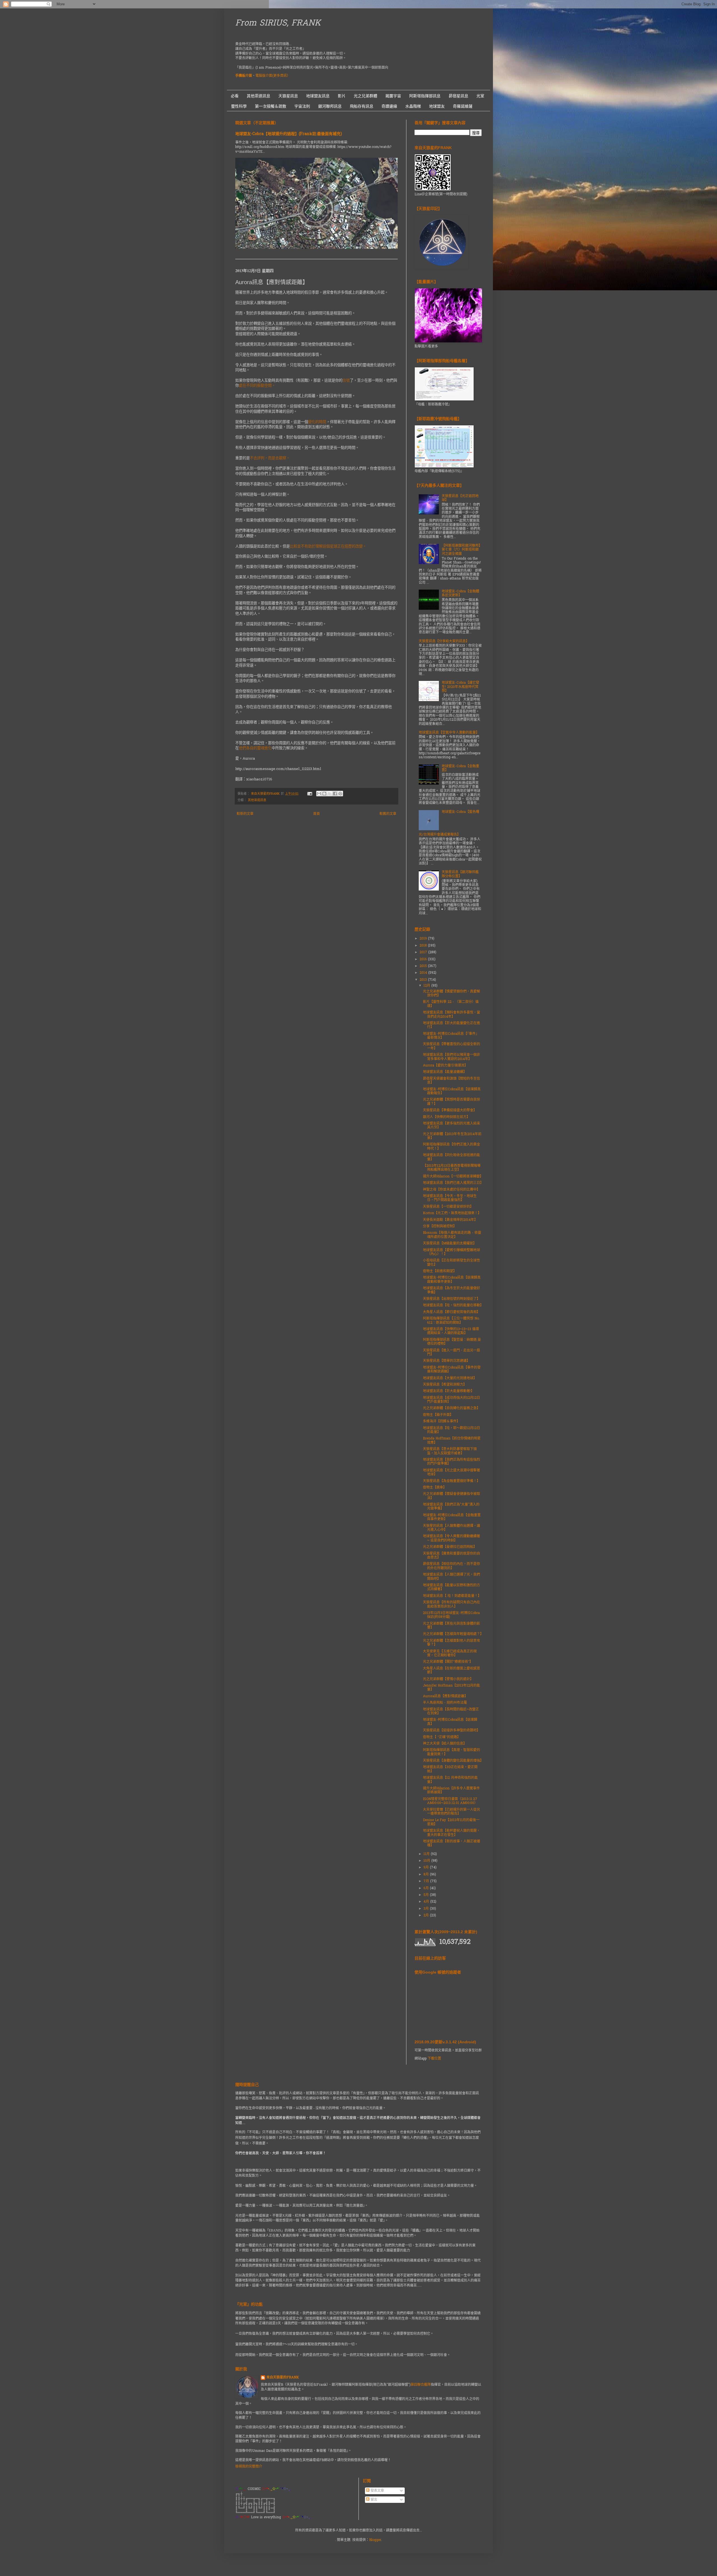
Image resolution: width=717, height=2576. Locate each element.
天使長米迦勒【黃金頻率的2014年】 (450, 1220)
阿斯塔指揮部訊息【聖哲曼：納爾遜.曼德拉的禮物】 (452, 1342)
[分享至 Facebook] (335, 794)
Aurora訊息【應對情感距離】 (445, 1696)
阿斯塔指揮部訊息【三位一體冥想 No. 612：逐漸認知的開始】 (451, 1321)
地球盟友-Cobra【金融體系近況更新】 (460, 593)
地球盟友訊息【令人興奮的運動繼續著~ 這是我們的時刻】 (451, 1538)
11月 (427, 1854)
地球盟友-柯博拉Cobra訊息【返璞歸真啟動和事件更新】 (452, 1280)
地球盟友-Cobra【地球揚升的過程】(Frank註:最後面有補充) (289, 134)
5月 (427, 1895)
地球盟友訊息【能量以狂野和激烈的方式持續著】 (451, 1587)
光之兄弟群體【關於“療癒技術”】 (448, 1662)
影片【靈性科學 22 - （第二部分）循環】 (451, 1004)
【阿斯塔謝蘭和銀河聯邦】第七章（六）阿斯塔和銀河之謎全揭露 (461, 550)
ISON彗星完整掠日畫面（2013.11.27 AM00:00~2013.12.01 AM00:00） (450, 1801)
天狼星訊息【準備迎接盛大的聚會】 (450, 1110)
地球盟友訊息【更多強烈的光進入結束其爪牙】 (451, 1126)
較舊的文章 (388, 814)
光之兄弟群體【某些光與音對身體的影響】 (451, 1626)
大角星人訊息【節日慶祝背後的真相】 (451, 1312)
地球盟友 (437, 106)
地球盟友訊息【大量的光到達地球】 (450, 1378)
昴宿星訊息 (458, 96)
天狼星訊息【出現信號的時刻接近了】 (451, 1299)
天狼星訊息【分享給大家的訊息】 (444, 641)
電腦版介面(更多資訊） (273, 76)
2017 (424, 952)
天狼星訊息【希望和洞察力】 (445, 1385)
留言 (373, 2500)
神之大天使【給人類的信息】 (445, 1744)
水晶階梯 (413, 106)
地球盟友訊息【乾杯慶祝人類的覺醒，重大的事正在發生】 (451, 1833)
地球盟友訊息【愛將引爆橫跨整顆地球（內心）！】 (451, 1252)
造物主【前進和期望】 (440, 1271)
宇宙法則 (302, 106)
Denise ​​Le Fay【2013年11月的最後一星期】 (451, 1822)
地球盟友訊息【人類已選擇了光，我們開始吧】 (451, 1577)
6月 (427, 1888)
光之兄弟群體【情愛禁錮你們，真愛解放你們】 (451, 994)
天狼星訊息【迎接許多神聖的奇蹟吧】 (451, 1731)
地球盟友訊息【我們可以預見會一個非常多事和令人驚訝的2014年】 (451, 1057)
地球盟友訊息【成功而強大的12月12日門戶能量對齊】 (451, 1400)
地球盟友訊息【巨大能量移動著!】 (449, 1391)
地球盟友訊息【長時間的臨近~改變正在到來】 (451, 1712)
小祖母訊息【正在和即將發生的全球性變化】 (451, 1263)
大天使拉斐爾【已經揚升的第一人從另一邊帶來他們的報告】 (451, 1812)
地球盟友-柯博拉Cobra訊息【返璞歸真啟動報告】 (452, 1091)
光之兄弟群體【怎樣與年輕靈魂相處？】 (453, 1634)
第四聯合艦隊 (421, 2385)
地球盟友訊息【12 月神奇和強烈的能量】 (450, 1780)
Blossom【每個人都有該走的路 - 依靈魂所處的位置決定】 (452, 1235)
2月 (427, 1916)
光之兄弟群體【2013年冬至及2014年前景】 (452, 1136)
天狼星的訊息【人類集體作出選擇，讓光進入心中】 (451, 1528)
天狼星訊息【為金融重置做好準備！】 (451, 1481)
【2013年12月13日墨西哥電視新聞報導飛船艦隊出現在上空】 (452, 1168)
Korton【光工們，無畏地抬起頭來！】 (452, 1213)
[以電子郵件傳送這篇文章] (319, 794)
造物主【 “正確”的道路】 (442, 1737)
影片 (342, 96)
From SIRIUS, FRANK (278, 24)
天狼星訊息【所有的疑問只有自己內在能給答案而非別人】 (451, 1605)
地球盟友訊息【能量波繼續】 (445, 1072)
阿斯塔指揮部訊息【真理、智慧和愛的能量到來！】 (451, 1752)
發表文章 (377, 2491)
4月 (427, 1902)
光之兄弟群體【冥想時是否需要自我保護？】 (451, 1102)
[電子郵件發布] (310, 794)
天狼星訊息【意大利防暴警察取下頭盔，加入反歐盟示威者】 (450, 1451)
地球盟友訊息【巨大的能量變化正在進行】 (451, 1025)
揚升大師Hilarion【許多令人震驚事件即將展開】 (451, 1791)
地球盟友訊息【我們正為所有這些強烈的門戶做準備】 (451, 1462)
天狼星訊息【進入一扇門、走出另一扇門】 (451, 1353)
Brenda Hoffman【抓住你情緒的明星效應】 (452, 1441)
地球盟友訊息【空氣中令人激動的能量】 (449, 733)
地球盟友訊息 (318, 96)
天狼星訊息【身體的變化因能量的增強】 (453, 1761)
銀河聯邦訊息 (330, 106)
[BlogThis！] (324, 794)
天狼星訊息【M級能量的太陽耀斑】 (450, 1244)
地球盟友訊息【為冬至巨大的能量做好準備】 (451, 1290)
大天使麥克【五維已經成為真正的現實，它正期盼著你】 (450, 1654)
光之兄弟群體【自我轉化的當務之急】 (451, 1408)
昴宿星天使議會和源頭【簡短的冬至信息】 (451, 1081)
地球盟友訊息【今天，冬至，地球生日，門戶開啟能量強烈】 (450, 1198)
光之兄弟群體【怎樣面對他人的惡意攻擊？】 (451, 1643)
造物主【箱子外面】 (438, 1415)
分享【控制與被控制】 (440, 1226)
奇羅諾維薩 (463, 106)
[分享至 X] (330, 794)
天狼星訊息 (288, 96)
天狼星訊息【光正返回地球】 (460, 498)
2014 (424, 973)
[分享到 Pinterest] (340, 794)
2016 (424, 959)
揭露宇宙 (393, 96)
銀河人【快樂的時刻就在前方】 (446, 1117)
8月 (427, 1875)
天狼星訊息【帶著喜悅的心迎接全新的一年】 (451, 1046)
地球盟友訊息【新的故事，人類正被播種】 (451, 1844)
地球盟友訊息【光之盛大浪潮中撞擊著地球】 (451, 1473)
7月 (427, 1881)
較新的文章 (245, 814)
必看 (235, 96)
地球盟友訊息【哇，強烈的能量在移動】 (453, 1306)
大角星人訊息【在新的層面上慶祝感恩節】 (451, 1671)
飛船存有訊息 (362, 106)
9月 (427, 1868)
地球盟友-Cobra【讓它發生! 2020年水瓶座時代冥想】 (460, 687)
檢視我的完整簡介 (249, 2467)
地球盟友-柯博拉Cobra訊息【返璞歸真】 (450, 1722)
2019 (424, 939)
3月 (427, 1909)
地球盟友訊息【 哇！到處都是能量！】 (452, 1596)
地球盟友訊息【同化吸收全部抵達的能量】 (451, 1157)
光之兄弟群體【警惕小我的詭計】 (448, 1679)
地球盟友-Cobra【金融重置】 (460, 768)
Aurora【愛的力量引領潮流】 (445, 1066)
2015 (424, 966)
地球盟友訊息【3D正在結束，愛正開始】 (450, 1769)
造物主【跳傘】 (435, 1488)
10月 (427, 1861)
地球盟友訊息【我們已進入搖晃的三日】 (453, 1183)
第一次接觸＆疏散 (271, 106)
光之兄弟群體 (366, 96)
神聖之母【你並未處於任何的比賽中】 (451, 1190)
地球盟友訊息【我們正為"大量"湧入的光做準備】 (451, 1507)
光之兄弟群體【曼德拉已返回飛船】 (450, 1547)
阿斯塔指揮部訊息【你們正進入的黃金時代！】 (451, 1147)
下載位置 (434, 2059)
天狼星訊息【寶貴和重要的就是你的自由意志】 (451, 1556)
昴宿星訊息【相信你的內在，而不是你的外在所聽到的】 (451, 1566)
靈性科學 (239, 106)
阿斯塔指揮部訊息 (425, 96)
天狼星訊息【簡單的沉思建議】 (446, 1361)
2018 (424, 946)
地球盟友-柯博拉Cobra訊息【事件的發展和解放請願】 (452, 1370)
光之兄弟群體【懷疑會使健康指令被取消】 (451, 1496)
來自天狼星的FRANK (283, 2378)
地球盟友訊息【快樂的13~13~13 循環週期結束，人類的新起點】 (451, 1331)
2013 (424, 980)
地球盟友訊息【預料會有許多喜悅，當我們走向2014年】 (451, 1015)
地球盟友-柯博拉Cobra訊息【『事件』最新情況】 (451, 1036)
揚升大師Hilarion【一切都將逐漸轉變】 (453, 1177)
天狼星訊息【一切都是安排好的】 (448, 1207)
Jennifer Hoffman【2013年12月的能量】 (451, 1688)
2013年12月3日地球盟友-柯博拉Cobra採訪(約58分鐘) (451, 1615)
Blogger (375, 2540)
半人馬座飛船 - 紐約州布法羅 (445, 1703)
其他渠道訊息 (259, 96)
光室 (480, 96)
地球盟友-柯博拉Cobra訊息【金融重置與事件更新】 (452, 1517)
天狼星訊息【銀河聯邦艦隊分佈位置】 (460, 874)
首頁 (316, 814)
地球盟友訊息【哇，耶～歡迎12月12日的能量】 (451, 1430)
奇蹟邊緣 (389, 106)
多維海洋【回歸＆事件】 (441, 1422)
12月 (427, 986)
